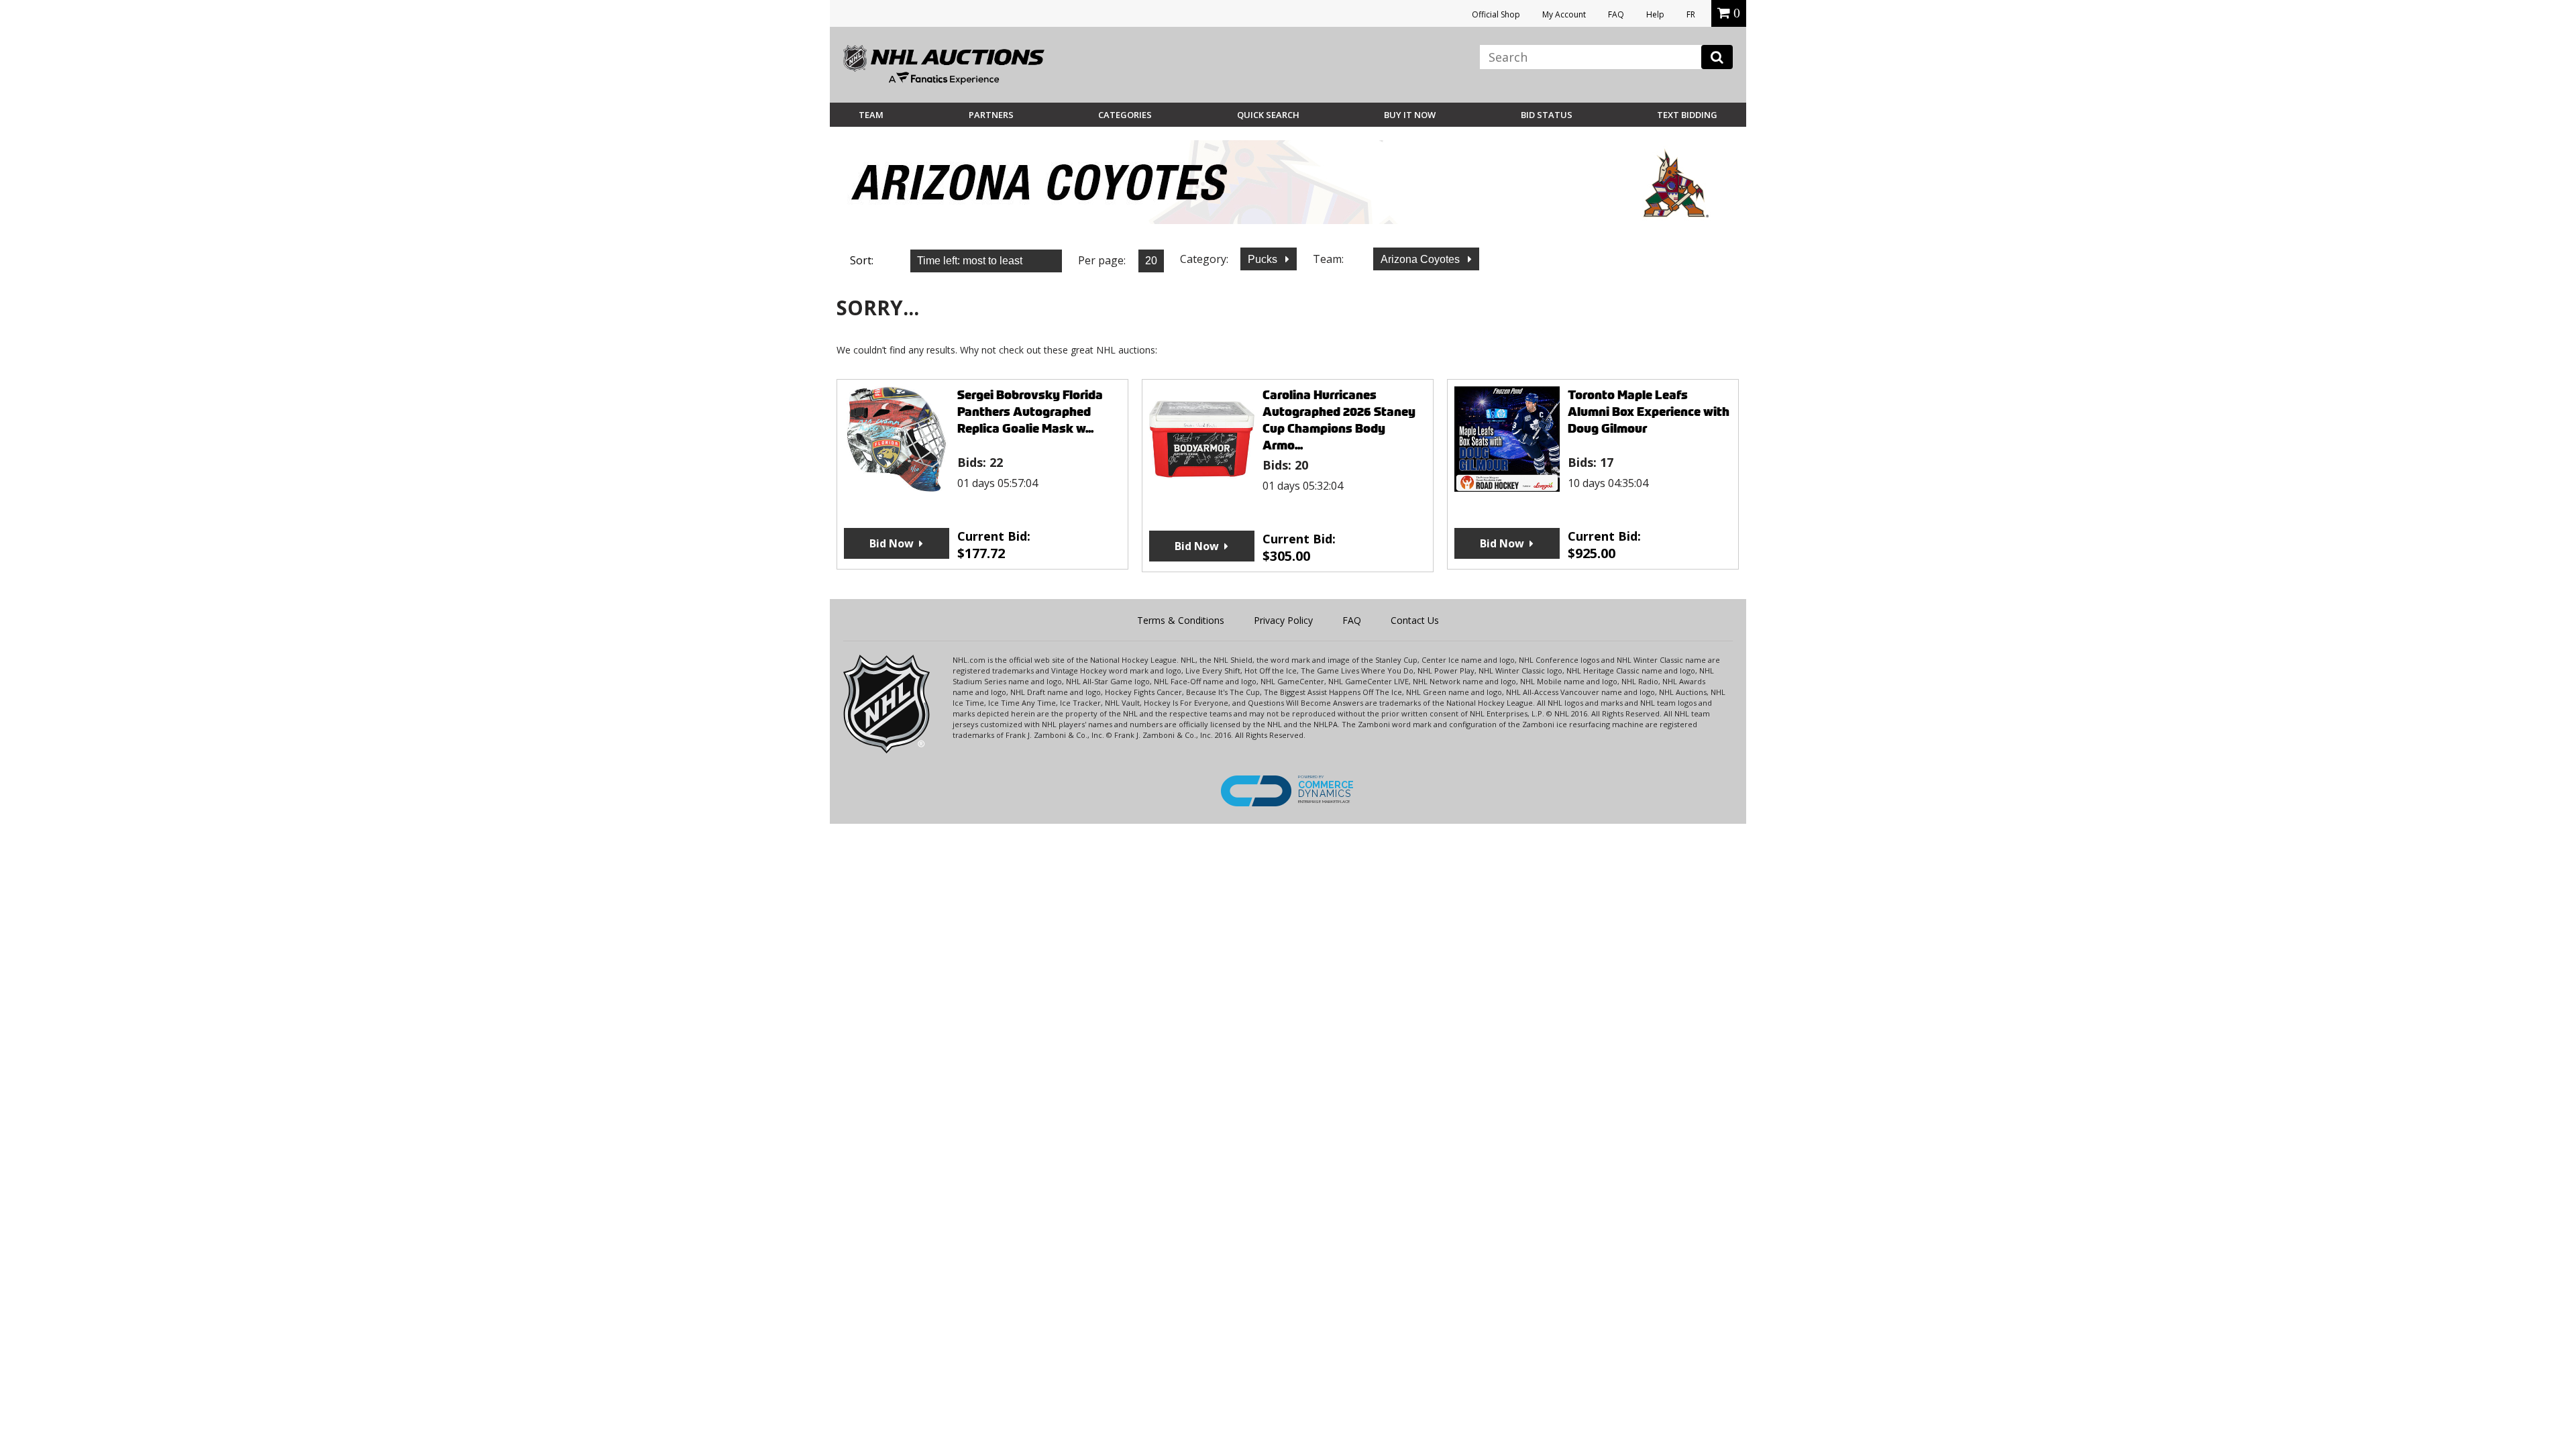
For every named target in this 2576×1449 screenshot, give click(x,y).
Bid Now (892, 543)
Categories (1125, 115)
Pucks (1264, 259)
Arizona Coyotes (1421, 259)
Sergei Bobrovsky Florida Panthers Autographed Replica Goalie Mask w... (1030, 412)
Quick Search (1268, 115)
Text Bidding (1687, 115)
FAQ (1616, 14)
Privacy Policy (1283, 620)
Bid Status (1547, 115)
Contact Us (1415, 620)
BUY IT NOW (1410, 115)
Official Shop (1496, 14)
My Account (1564, 14)
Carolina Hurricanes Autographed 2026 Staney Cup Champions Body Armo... (1339, 420)
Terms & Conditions (1181, 620)
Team (871, 115)
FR (1691, 14)
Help (1655, 14)
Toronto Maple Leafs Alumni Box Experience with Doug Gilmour (1649, 412)
